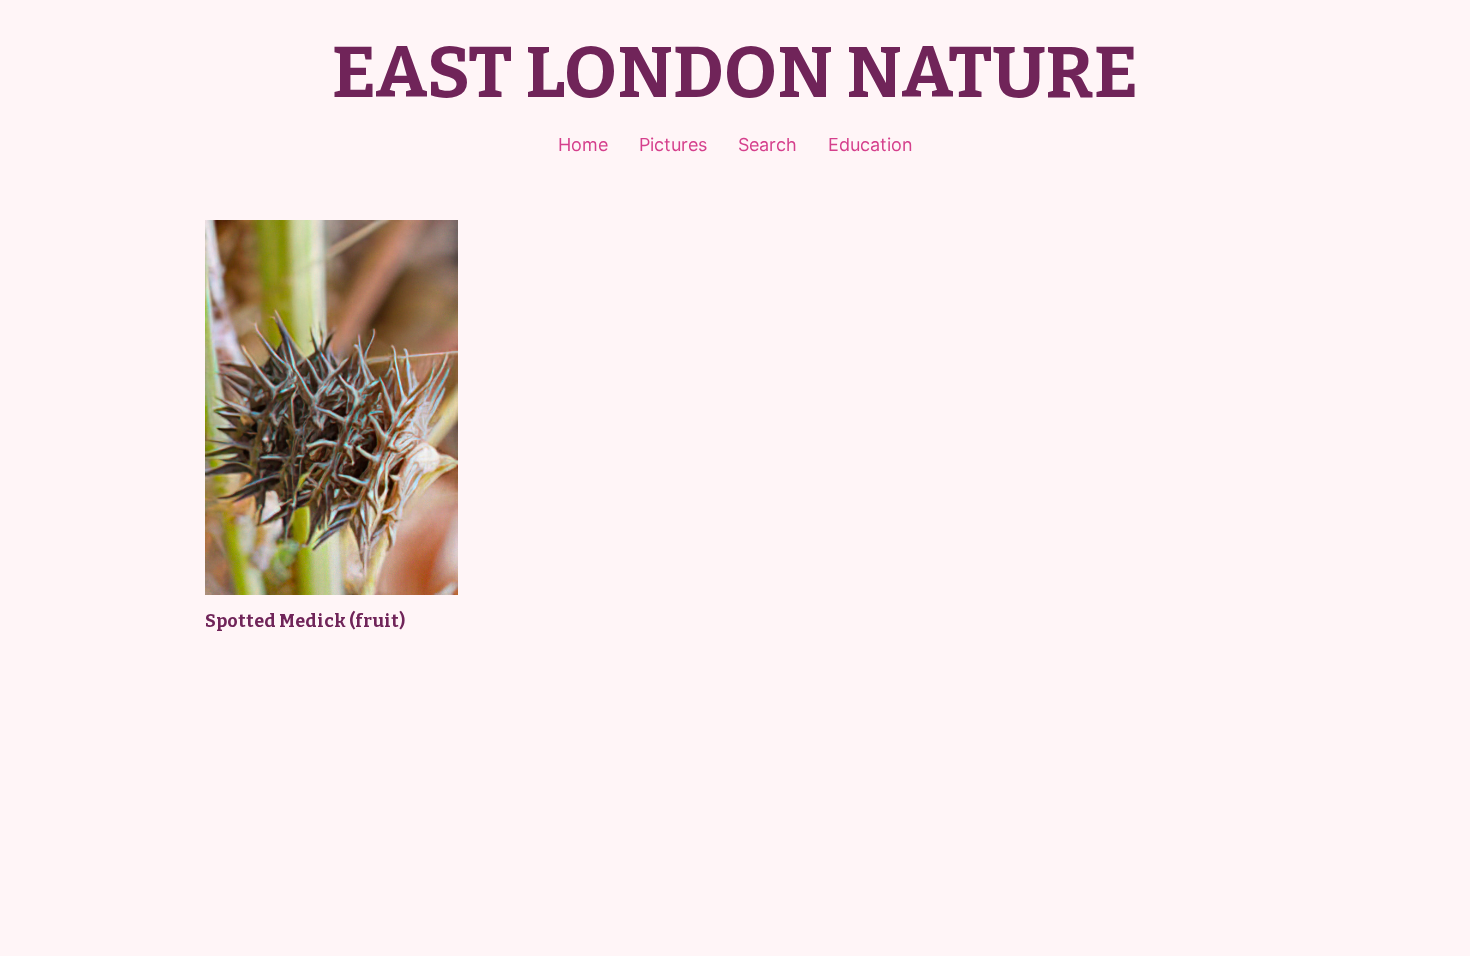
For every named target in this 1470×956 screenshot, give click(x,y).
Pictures (673, 144)
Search (767, 144)
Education (870, 144)
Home (583, 144)
